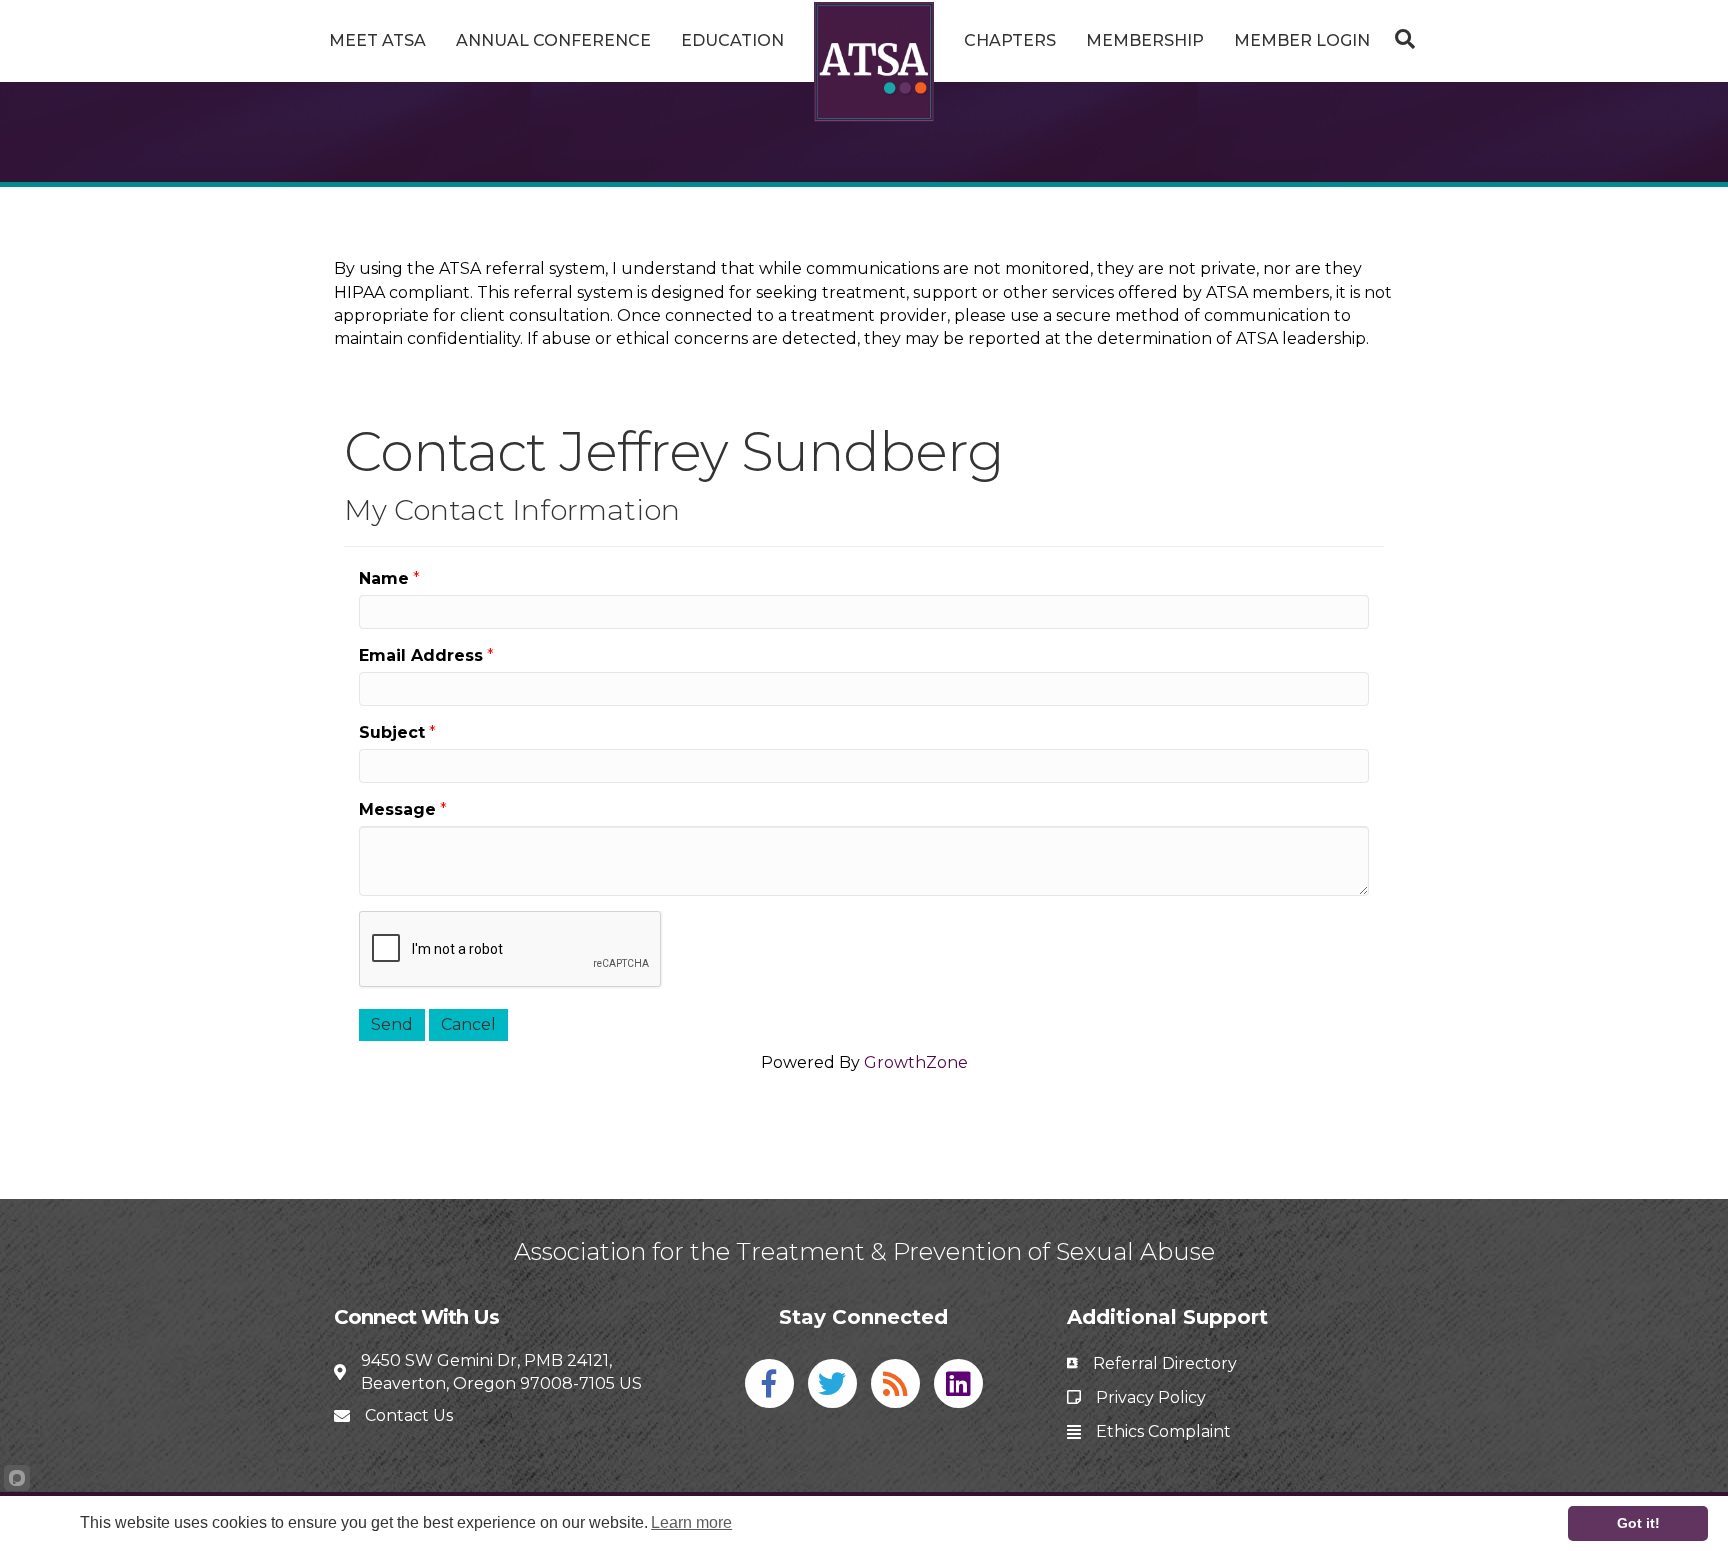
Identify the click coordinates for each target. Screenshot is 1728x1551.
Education (732, 40)
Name (384, 578)
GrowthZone (916, 1062)
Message (397, 809)
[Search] (1400, 39)
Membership (1145, 40)
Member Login (1302, 40)
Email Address (421, 655)
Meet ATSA (377, 40)
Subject (392, 732)
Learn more (691, 1522)
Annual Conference (553, 40)
